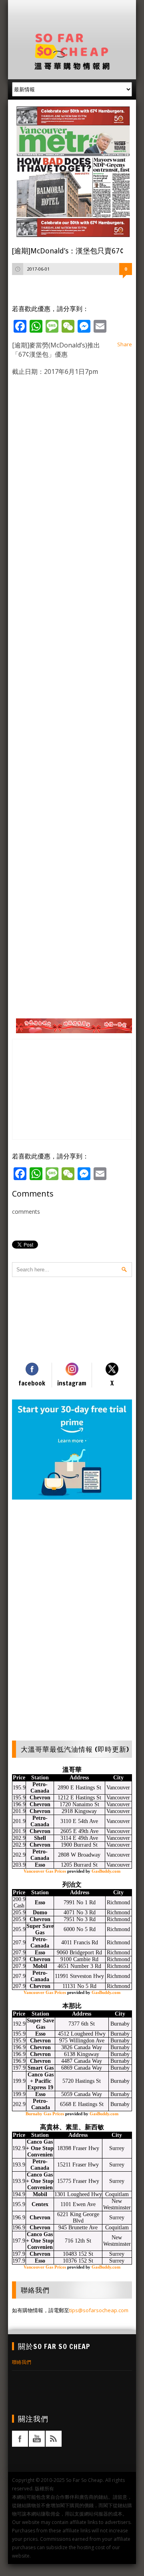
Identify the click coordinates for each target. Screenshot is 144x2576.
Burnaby (120, 2024)
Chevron (40, 1798)
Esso (40, 1865)
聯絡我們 (22, 2362)
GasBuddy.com (106, 1871)
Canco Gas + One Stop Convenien (40, 2148)
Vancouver (118, 1788)
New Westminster (117, 2204)
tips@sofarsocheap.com (99, 2310)
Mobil (40, 1966)
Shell (40, 1838)
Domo (40, 1912)
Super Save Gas (40, 1929)
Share (125, 344)
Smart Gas (41, 2068)
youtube (37, 2439)
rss (54, 2439)
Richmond (118, 1902)
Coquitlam (117, 2194)
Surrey (117, 2148)
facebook (20, 2439)
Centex (40, 2204)
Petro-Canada (40, 1788)
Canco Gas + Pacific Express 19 (41, 2081)
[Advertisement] (78, 14)
